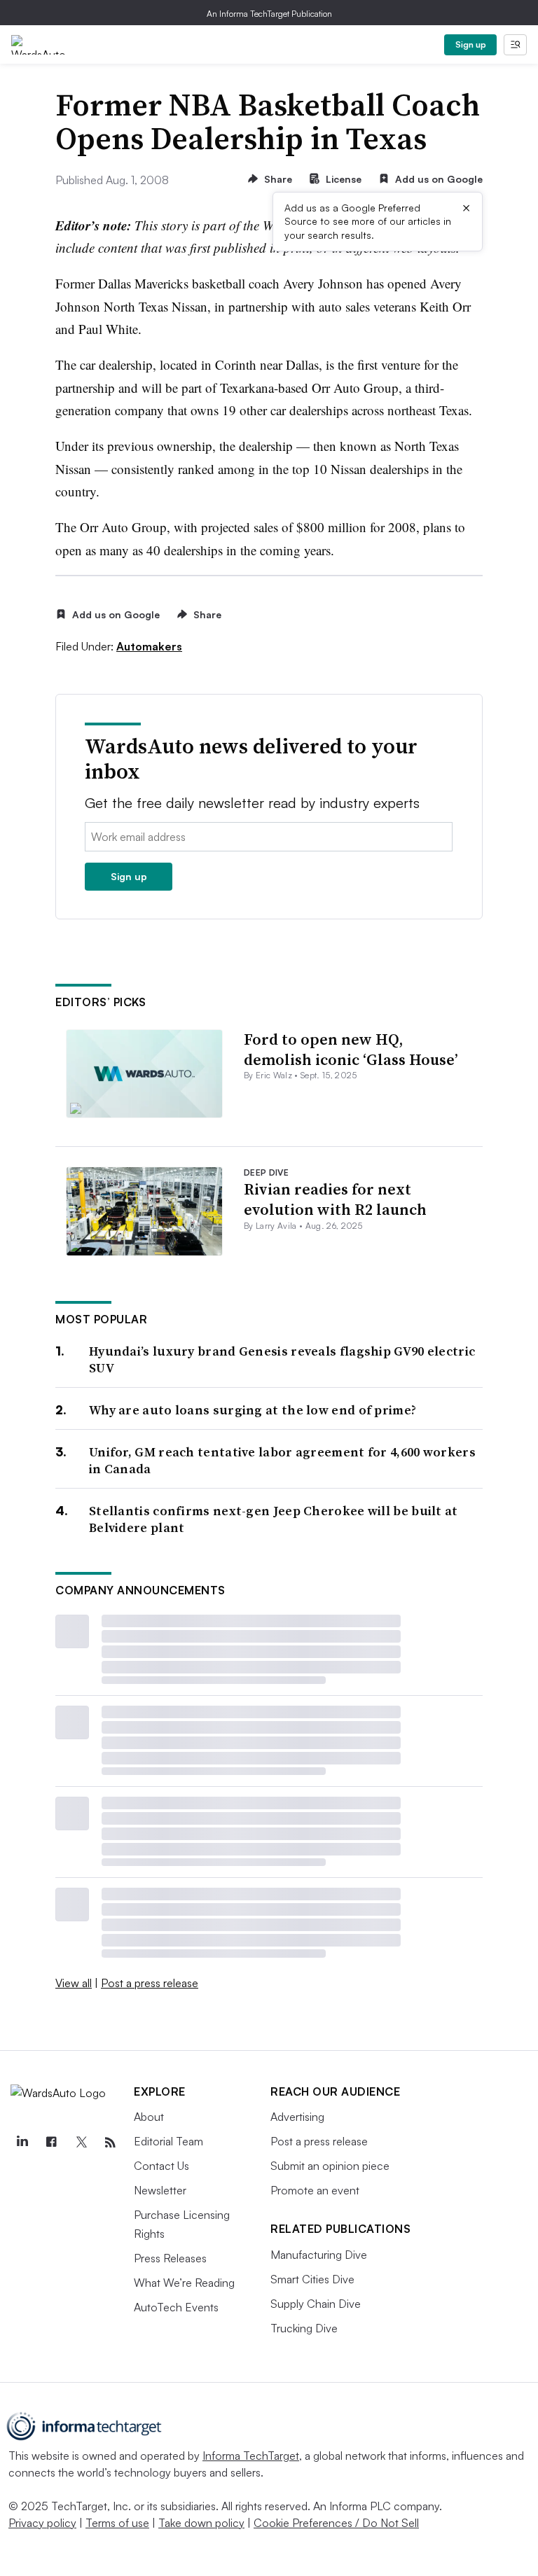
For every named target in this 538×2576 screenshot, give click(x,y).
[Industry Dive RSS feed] (110, 2143)
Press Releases (170, 2258)
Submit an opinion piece (330, 2166)
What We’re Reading (184, 2283)
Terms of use (117, 2523)
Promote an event (315, 2190)
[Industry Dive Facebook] (51, 2143)
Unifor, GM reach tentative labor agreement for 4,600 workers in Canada (282, 1460)
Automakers (149, 646)
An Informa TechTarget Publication (269, 14)
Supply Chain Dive (316, 2304)
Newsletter (160, 2190)
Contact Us (161, 2166)
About (149, 2117)
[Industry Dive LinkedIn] (22, 2143)
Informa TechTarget (251, 2456)
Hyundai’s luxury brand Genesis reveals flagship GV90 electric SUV (282, 1359)
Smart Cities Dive (312, 2279)
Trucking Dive (304, 2328)
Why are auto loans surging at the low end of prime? (253, 1410)
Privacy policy (42, 2523)
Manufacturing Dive (319, 2255)
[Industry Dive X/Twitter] (81, 2143)
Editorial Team (168, 2141)
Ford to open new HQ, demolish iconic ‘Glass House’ (351, 1049)
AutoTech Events (176, 2307)
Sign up (471, 44)
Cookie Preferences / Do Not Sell (336, 2523)
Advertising (297, 2117)
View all (74, 1983)
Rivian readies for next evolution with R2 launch (335, 1199)
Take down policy (201, 2523)
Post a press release (150, 1983)
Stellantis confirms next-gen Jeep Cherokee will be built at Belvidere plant (274, 1519)
